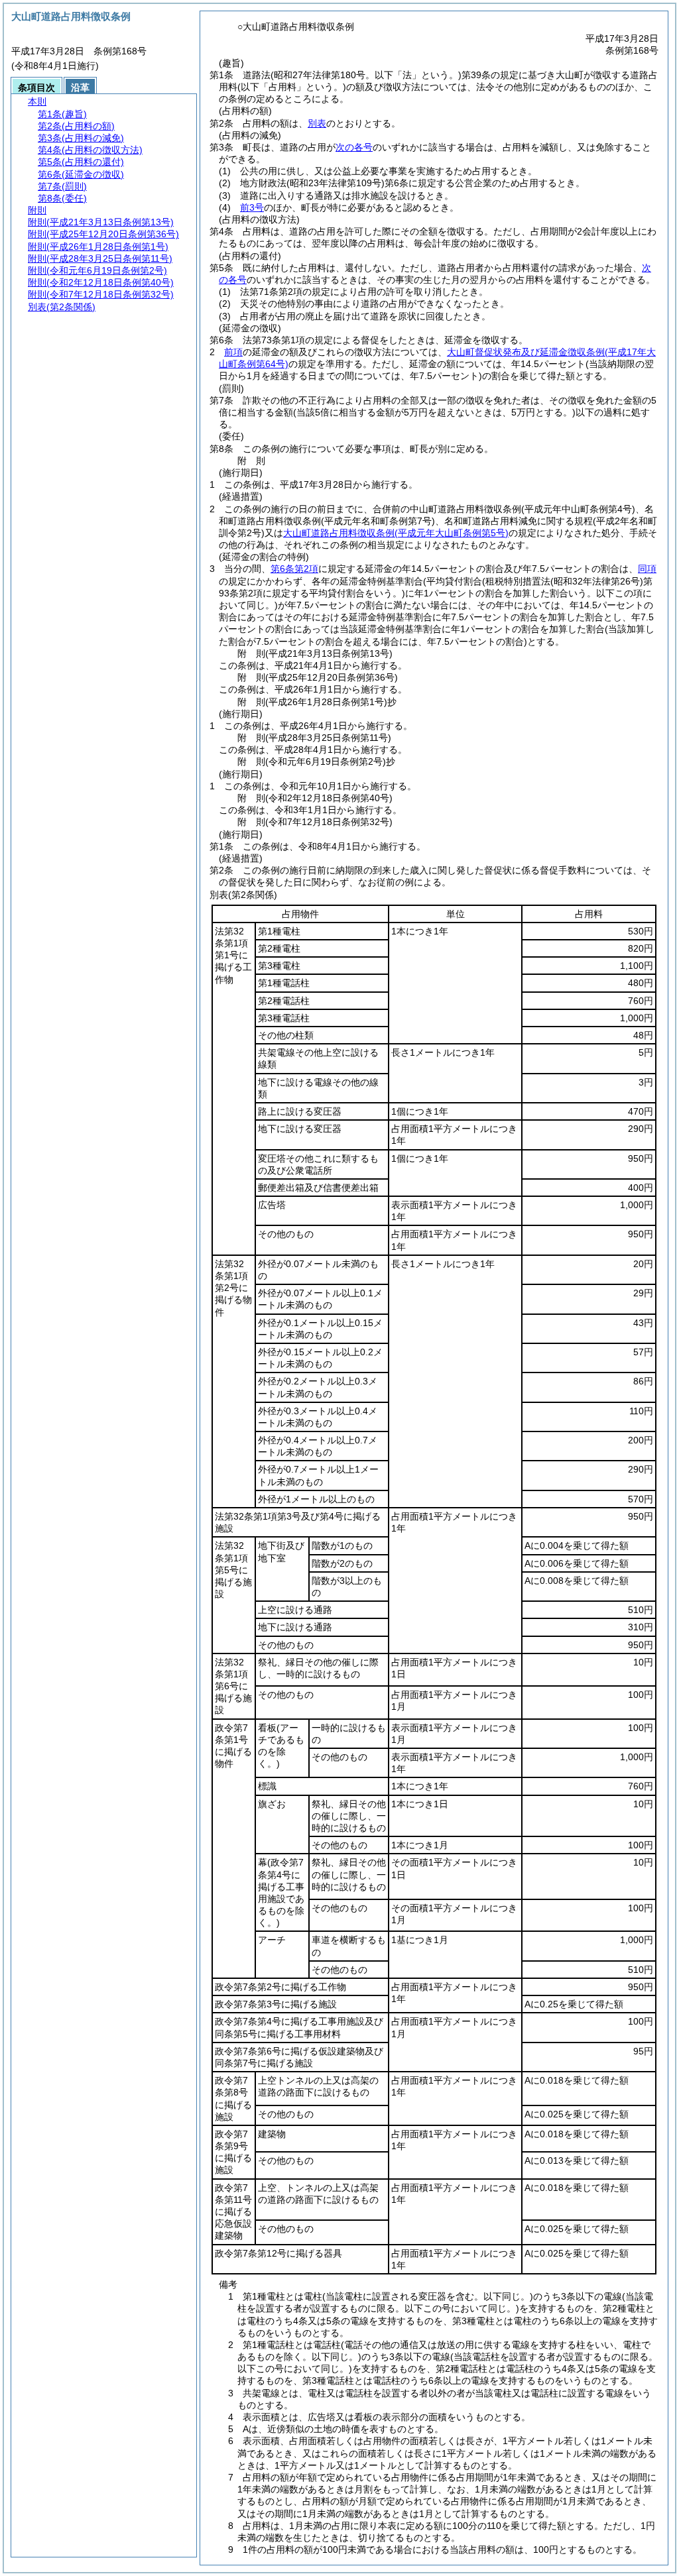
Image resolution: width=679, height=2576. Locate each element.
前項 (233, 352)
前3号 (252, 207)
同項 (647, 569)
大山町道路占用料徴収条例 (396, 533)
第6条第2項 (294, 569)
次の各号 (354, 147)
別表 (317, 123)
